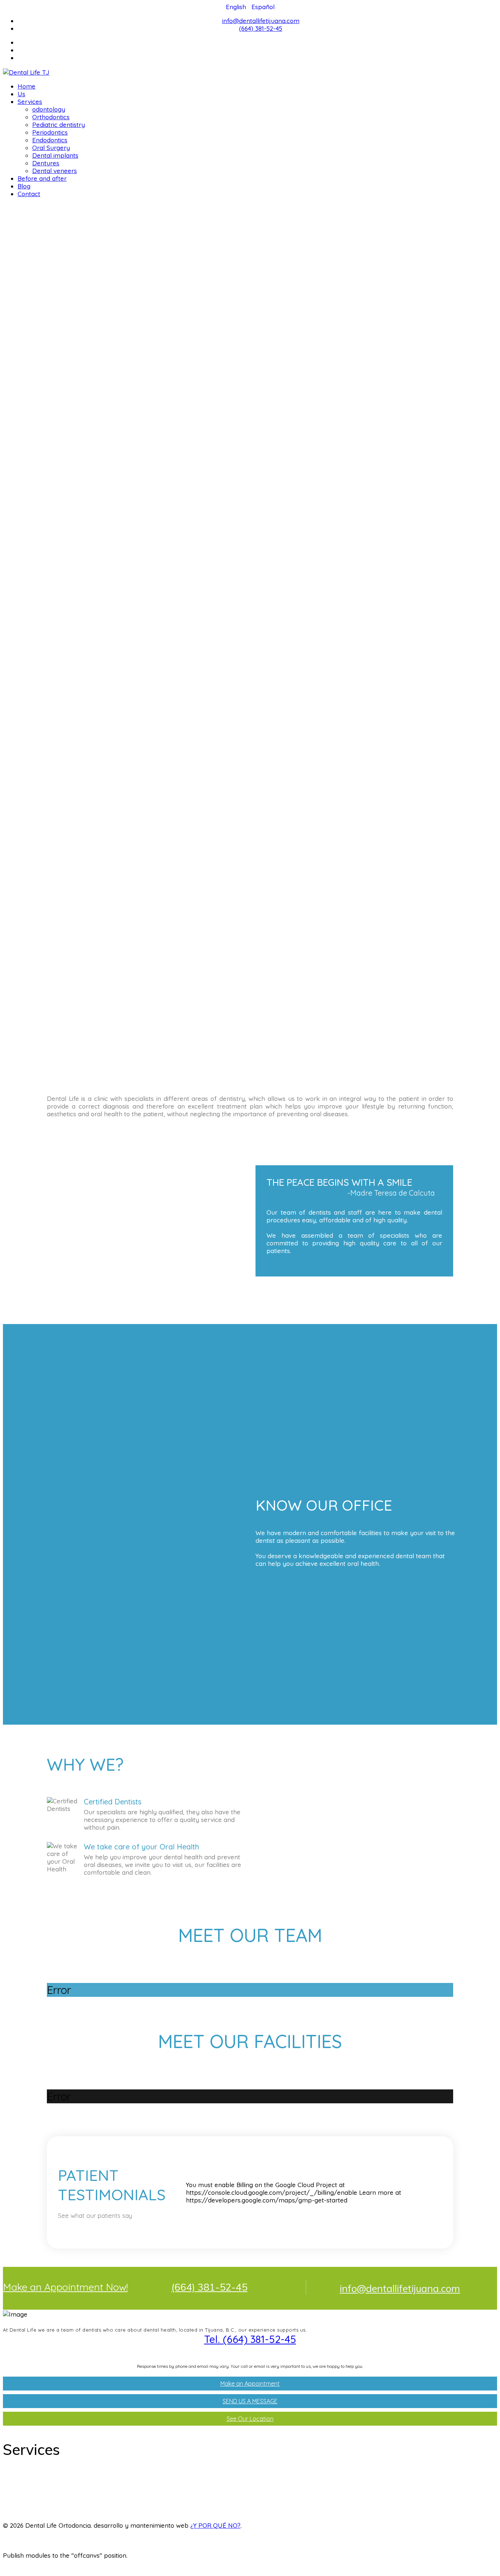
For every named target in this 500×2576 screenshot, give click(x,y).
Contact (29, 194)
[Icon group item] (462, 2533)
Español (263, 7)
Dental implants (55, 155)
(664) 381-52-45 (261, 28)
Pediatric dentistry (59, 125)
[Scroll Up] (5, 2569)
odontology (49, 109)
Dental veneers (55, 171)
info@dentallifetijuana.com (261, 21)
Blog (24, 186)
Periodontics (50, 132)
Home (27, 86)
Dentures (46, 163)
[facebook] (258, 42)
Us (21, 94)
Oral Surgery (51, 148)
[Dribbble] (258, 50)
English (237, 7)
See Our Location (250, 2419)
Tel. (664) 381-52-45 (250, 2339)
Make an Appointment (250, 2384)
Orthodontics (51, 117)
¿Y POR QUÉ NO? (215, 2525)
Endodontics (50, 140)
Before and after (42, 178)
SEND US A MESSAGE (250, 2401)
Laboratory (28, 2514)
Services (30, 102)
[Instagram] (258, 58)
